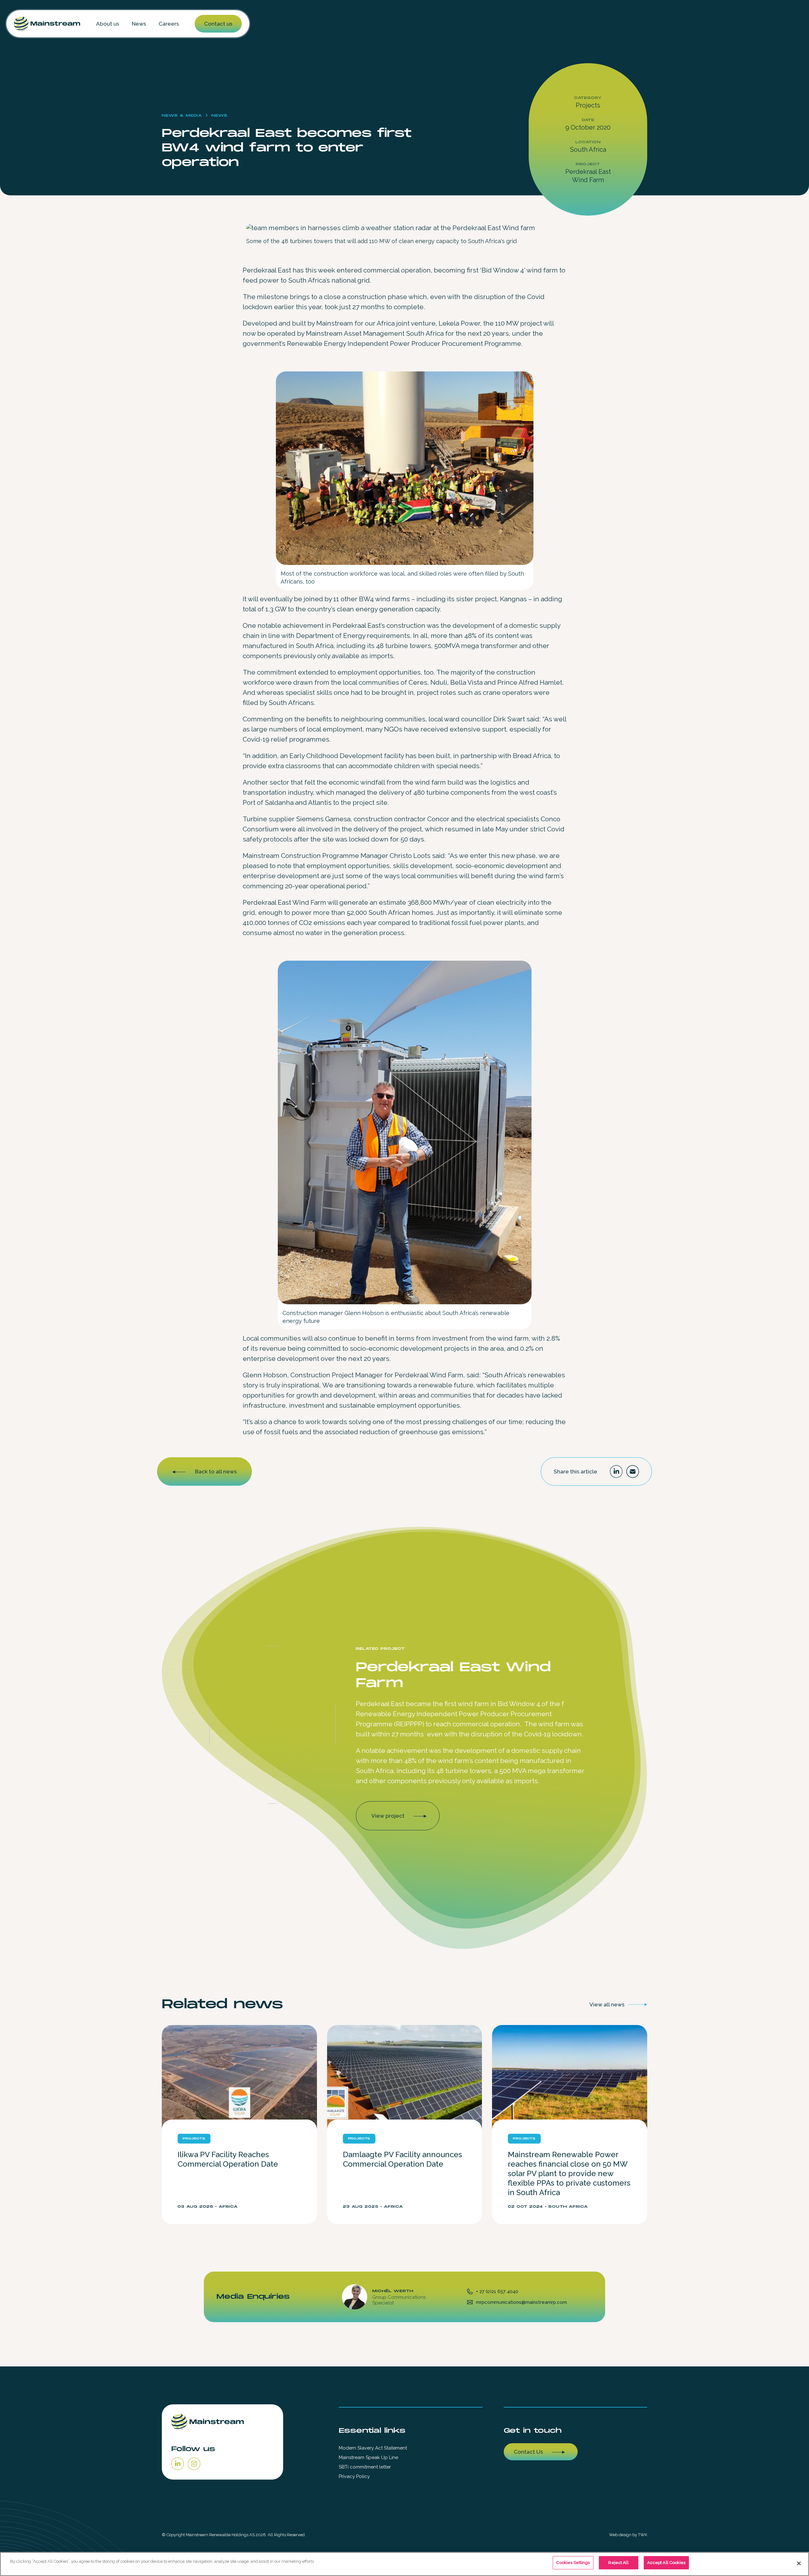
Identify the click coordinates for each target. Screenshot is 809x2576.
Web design (620, 2535)
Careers (169, 24)
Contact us (218, 24)
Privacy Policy (354, 2476)
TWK (643, 2535)
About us (108, 24)
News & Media (182, 116)
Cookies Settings (573, 2563)
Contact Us (528, 2452)
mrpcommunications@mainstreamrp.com (521, 2302)
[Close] (799, 2563)
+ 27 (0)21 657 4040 (497, 2291)
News (139, 24)
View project (388, 1816)
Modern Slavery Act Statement (373, 2448)
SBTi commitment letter (365, 2467)
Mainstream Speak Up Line (368, 2457)
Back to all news (216, 1472)
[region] (404, 2564)
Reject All (618, 2563)
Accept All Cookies (666, 2563)
